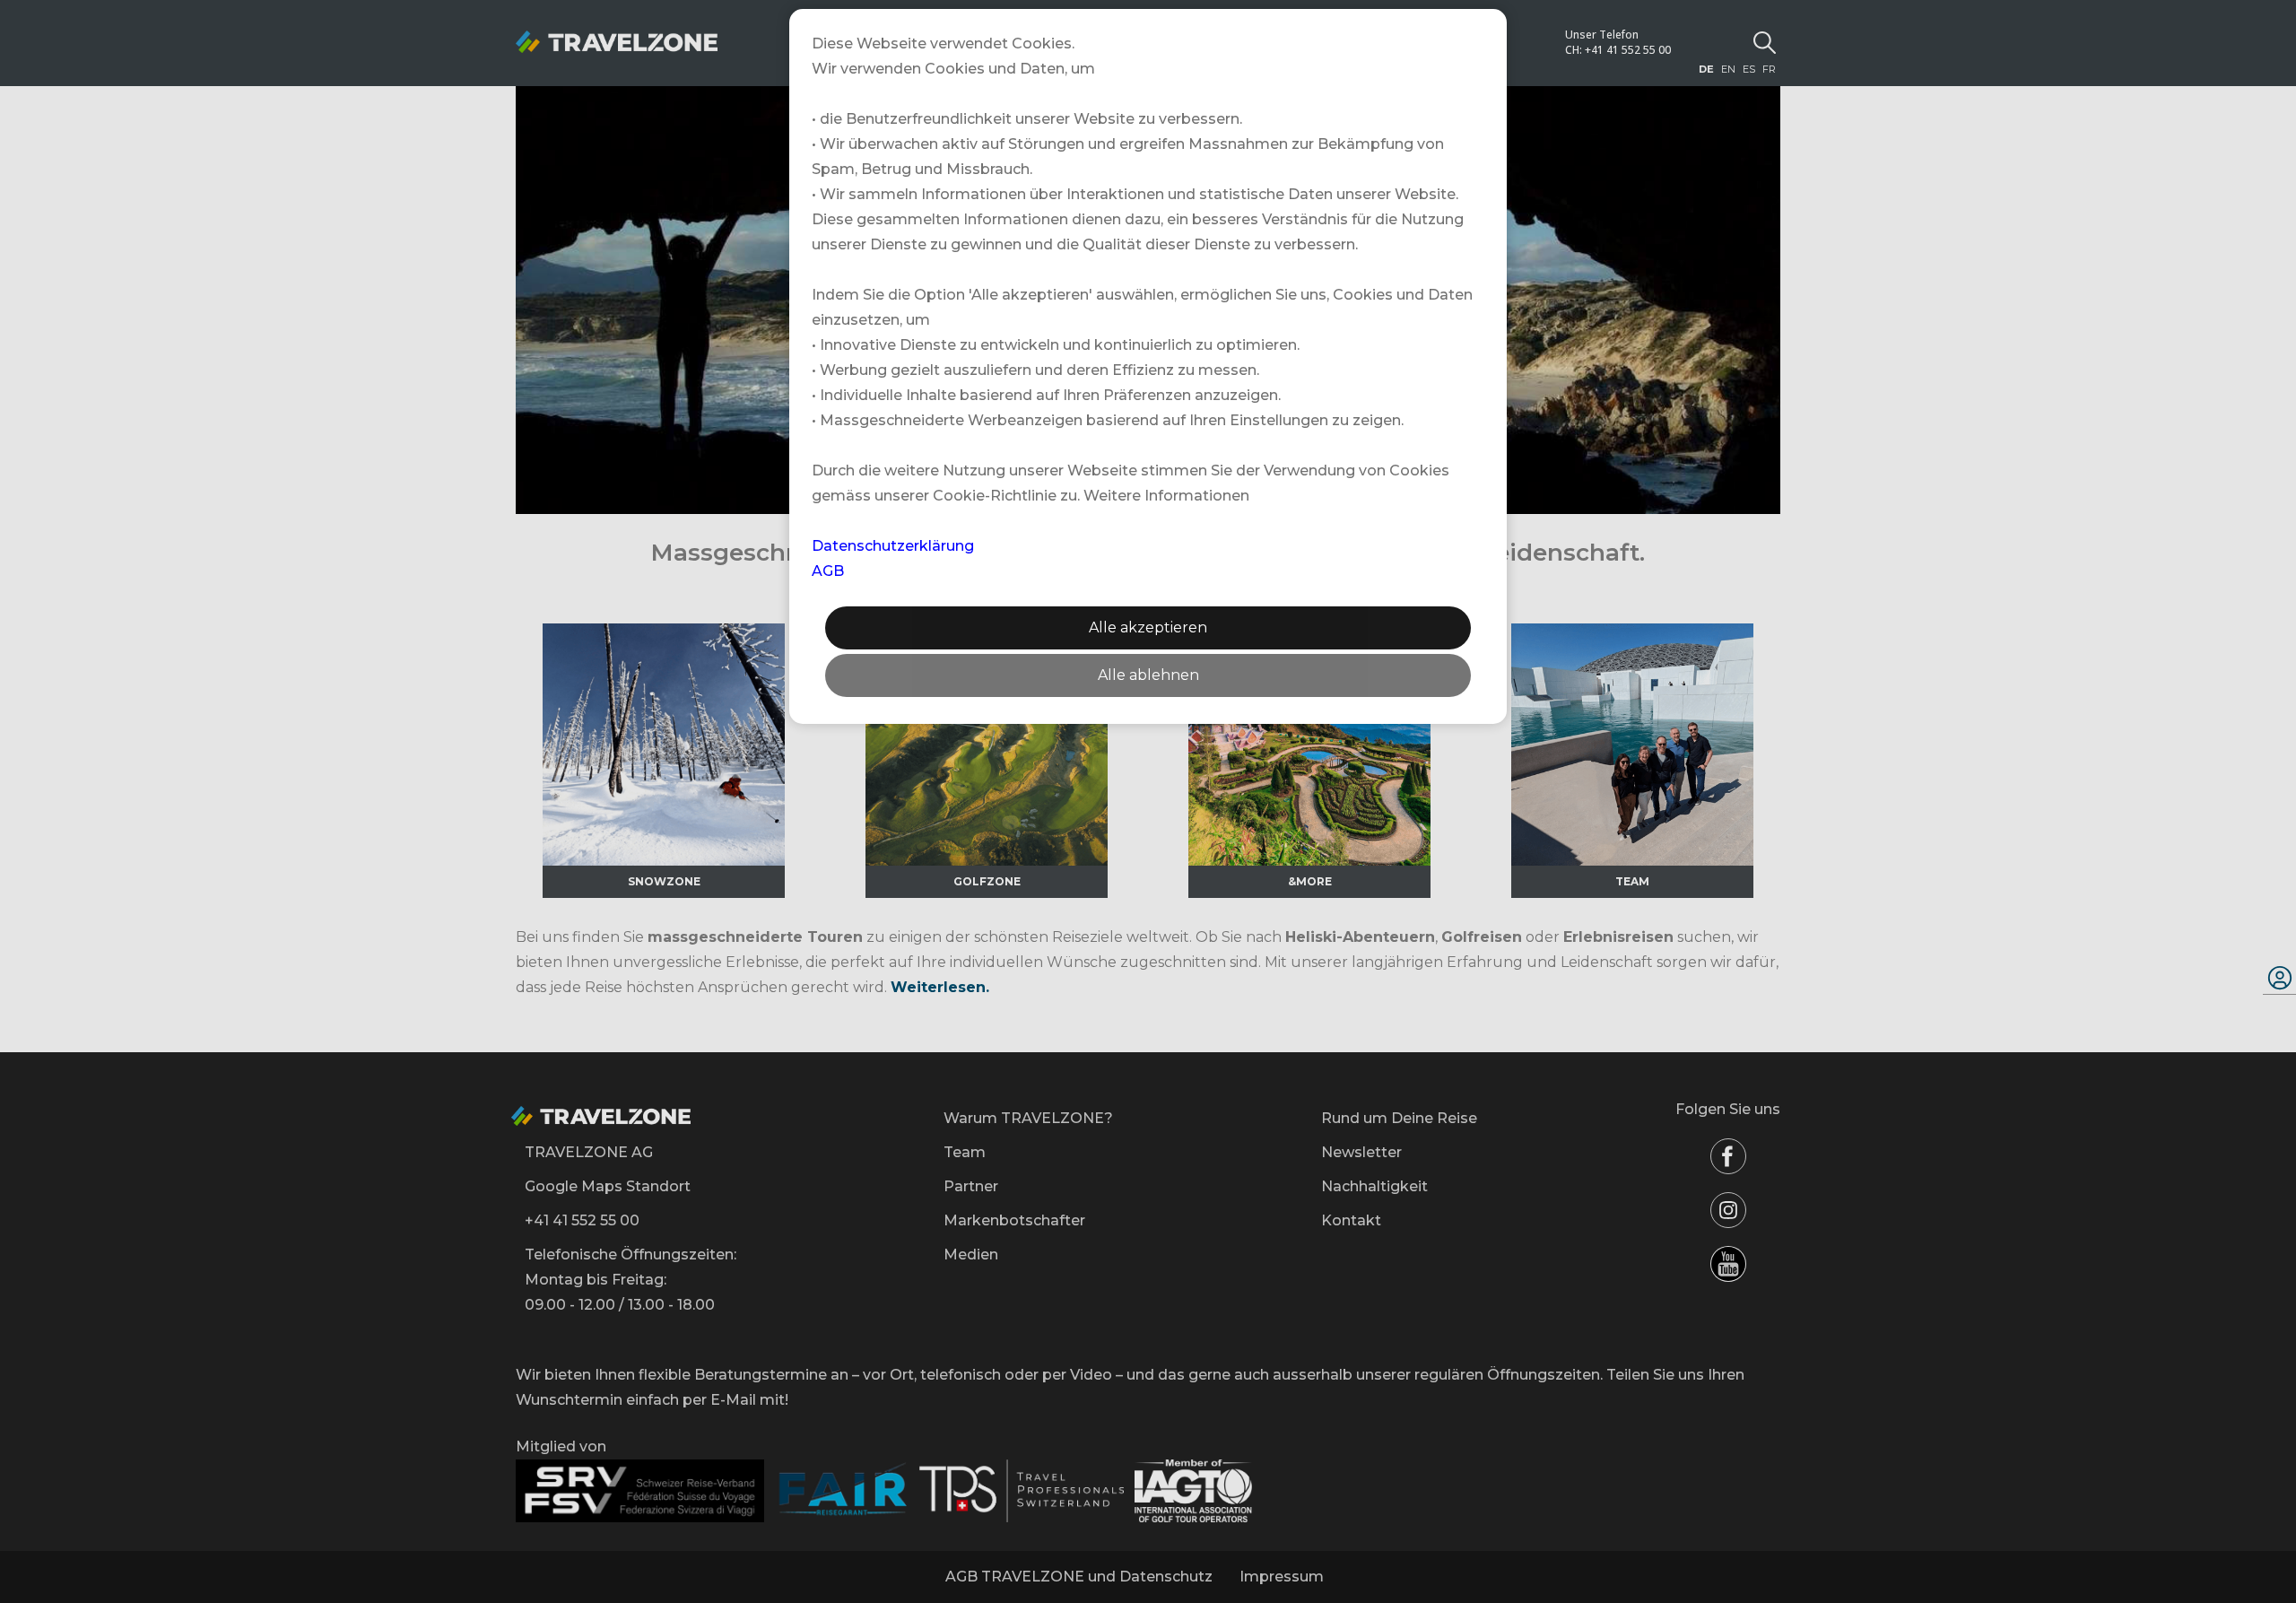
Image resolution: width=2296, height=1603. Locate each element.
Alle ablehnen (1148, 675)
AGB (828, 571)
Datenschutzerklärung (893, 546)
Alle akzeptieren (1148, 627)
